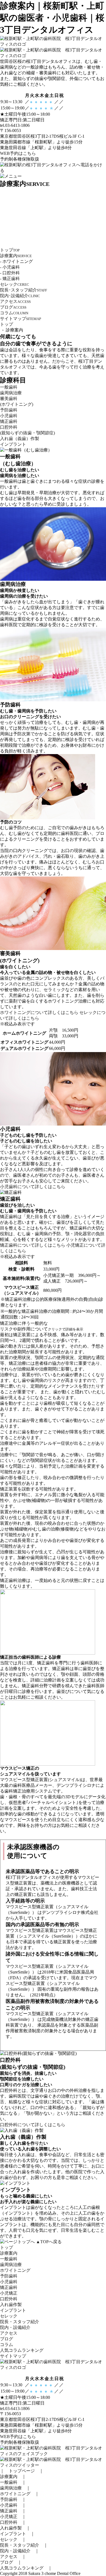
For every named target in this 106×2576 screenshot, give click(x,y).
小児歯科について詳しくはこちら (33, 1187)
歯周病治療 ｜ (15, 2488)
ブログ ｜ (11, 2562)
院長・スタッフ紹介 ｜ (24, 2545)
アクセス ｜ (13, 2557)
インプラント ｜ (17, 2534)
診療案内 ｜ (13, 2477)
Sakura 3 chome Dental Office (54, 2573)
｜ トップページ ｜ (22, 2471)
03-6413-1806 (17, 2409)
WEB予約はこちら (18, 153)
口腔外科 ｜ (13, 2522)
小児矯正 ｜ (13, 2517)
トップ (7, 324)
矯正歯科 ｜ (13, 2511)
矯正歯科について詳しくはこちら (33, 1245)
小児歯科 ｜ (13, 2505)
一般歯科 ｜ (13, 2482)
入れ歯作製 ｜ (15, 2528)
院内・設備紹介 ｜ (20, 2551)
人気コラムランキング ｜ (26, 2568)
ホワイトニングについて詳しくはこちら (39, 1012)
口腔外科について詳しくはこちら (33, 2125)
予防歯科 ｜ (13, 2499)
